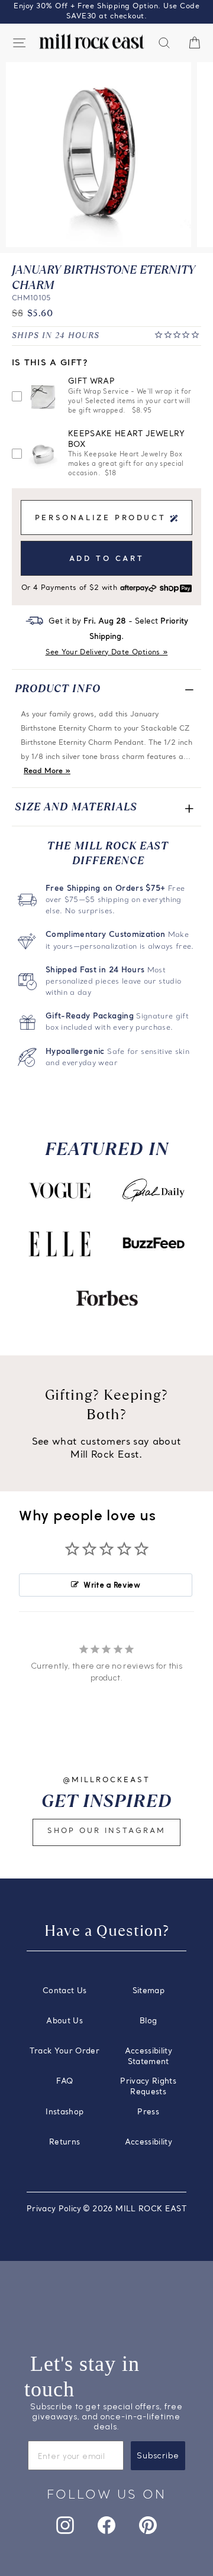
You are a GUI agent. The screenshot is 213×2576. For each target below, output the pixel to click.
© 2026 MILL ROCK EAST (135, 2209)
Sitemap (149, 1991)
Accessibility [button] (149, 2142)
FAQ (64, 2082)
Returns (64, 2142)
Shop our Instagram (106, 1831)
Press (148, 2112)
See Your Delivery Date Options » (107, 653)
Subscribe (158, 2456)
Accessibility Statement (149, 2057)
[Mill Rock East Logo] (92, 42)
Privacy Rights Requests (148, 2087)
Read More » (47, 771)
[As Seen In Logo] (60, 1190)
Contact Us (64, 1991)
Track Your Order (64, 2051)
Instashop (64, 2112)
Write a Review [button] (112, 1585)
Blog (148, 2021)
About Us (64, 2021)
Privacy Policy (54, 2209)
